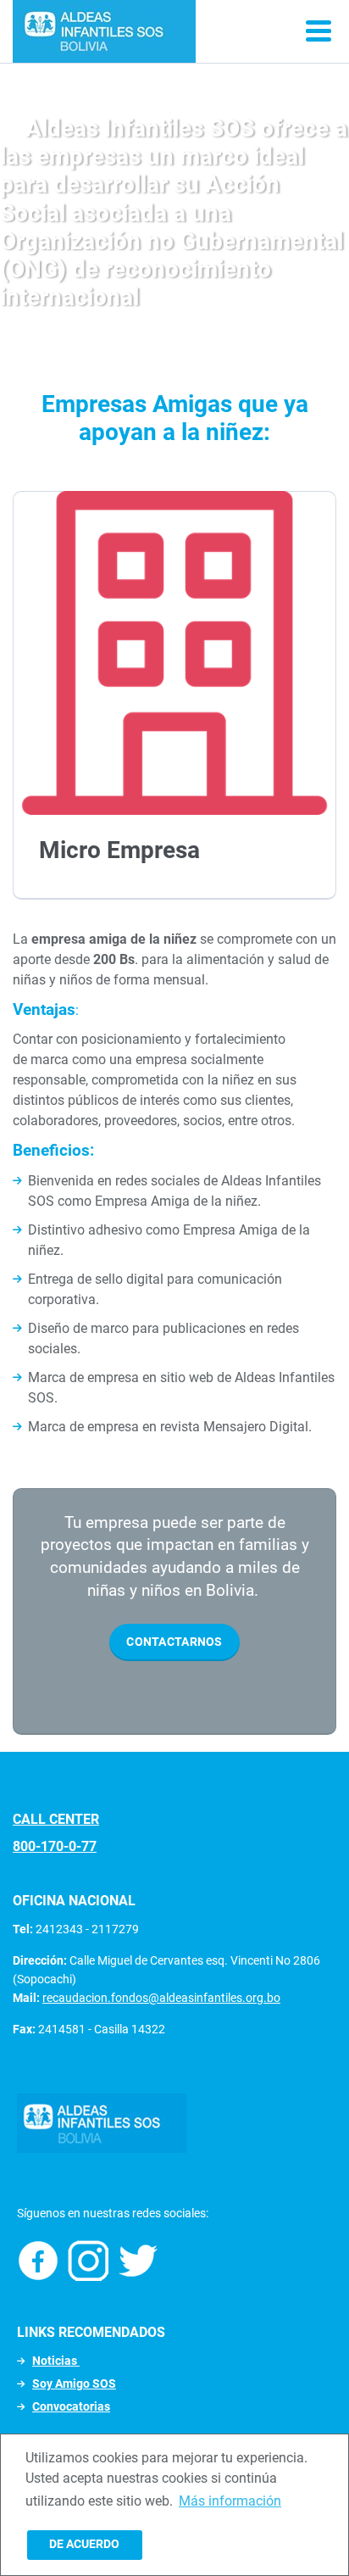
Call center (56, 1819)
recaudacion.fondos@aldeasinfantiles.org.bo (161, 1998)
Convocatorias (71, 2406)
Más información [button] (230, 2501)
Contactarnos (174, 1642)
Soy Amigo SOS (74, 2384)
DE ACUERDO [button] (84, 2544)
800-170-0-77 (55, 1846)
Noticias (56, 2361)
